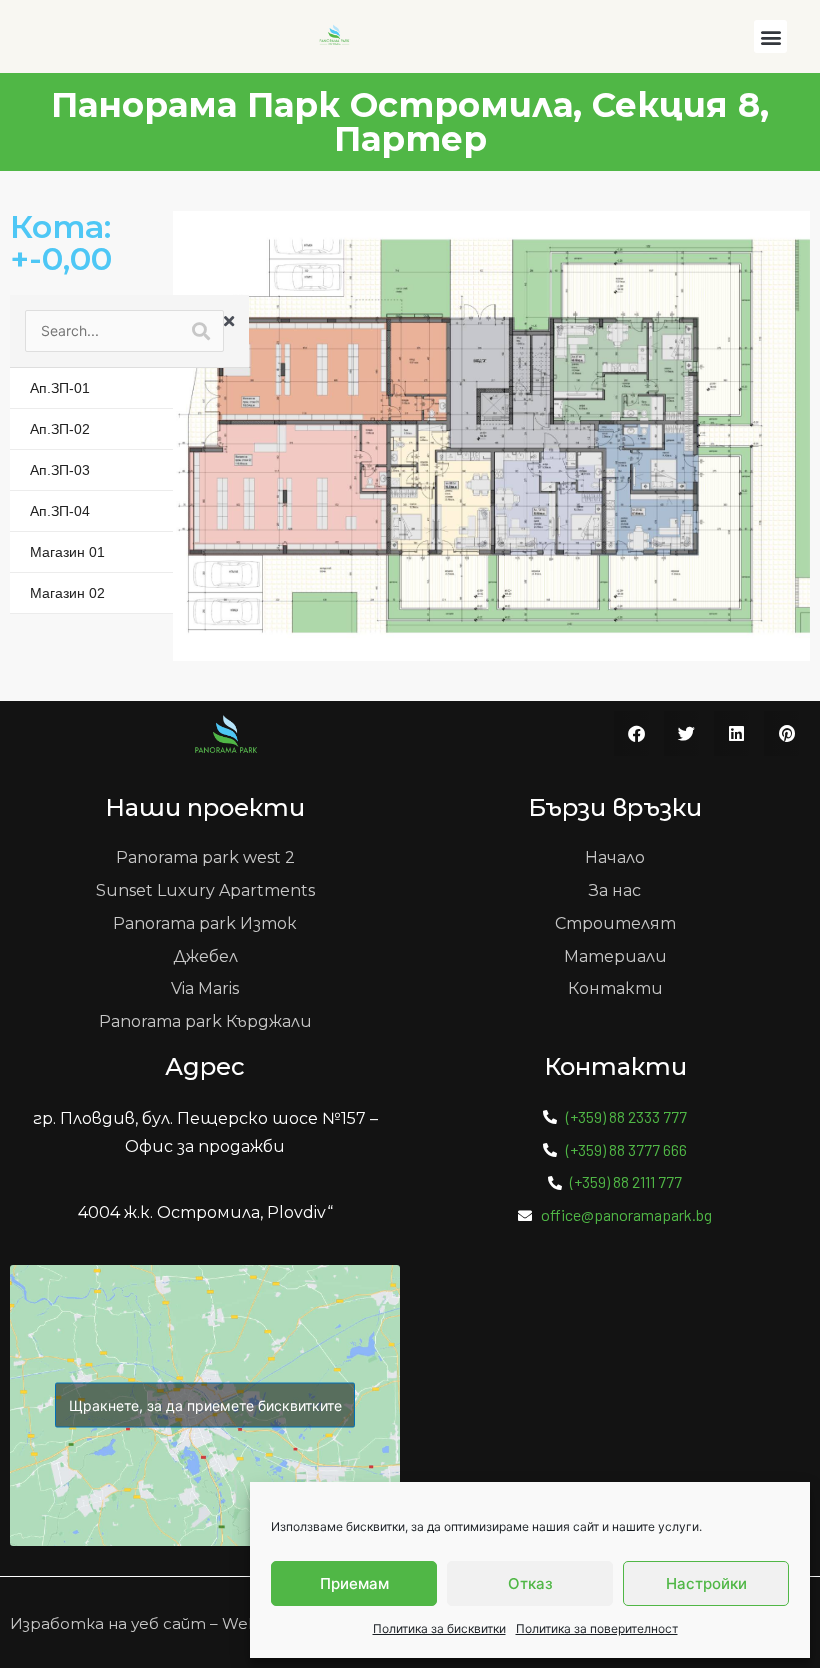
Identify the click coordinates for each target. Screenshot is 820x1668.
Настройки (706, 1583)
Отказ (530, 1583)
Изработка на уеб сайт (108, 1623)
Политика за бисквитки (439, 1628)
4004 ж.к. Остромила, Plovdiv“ (205, 1212)
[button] (770, 36)
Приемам (354, 1583)
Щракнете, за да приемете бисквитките (205, 1405)
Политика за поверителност (597, 1628)
